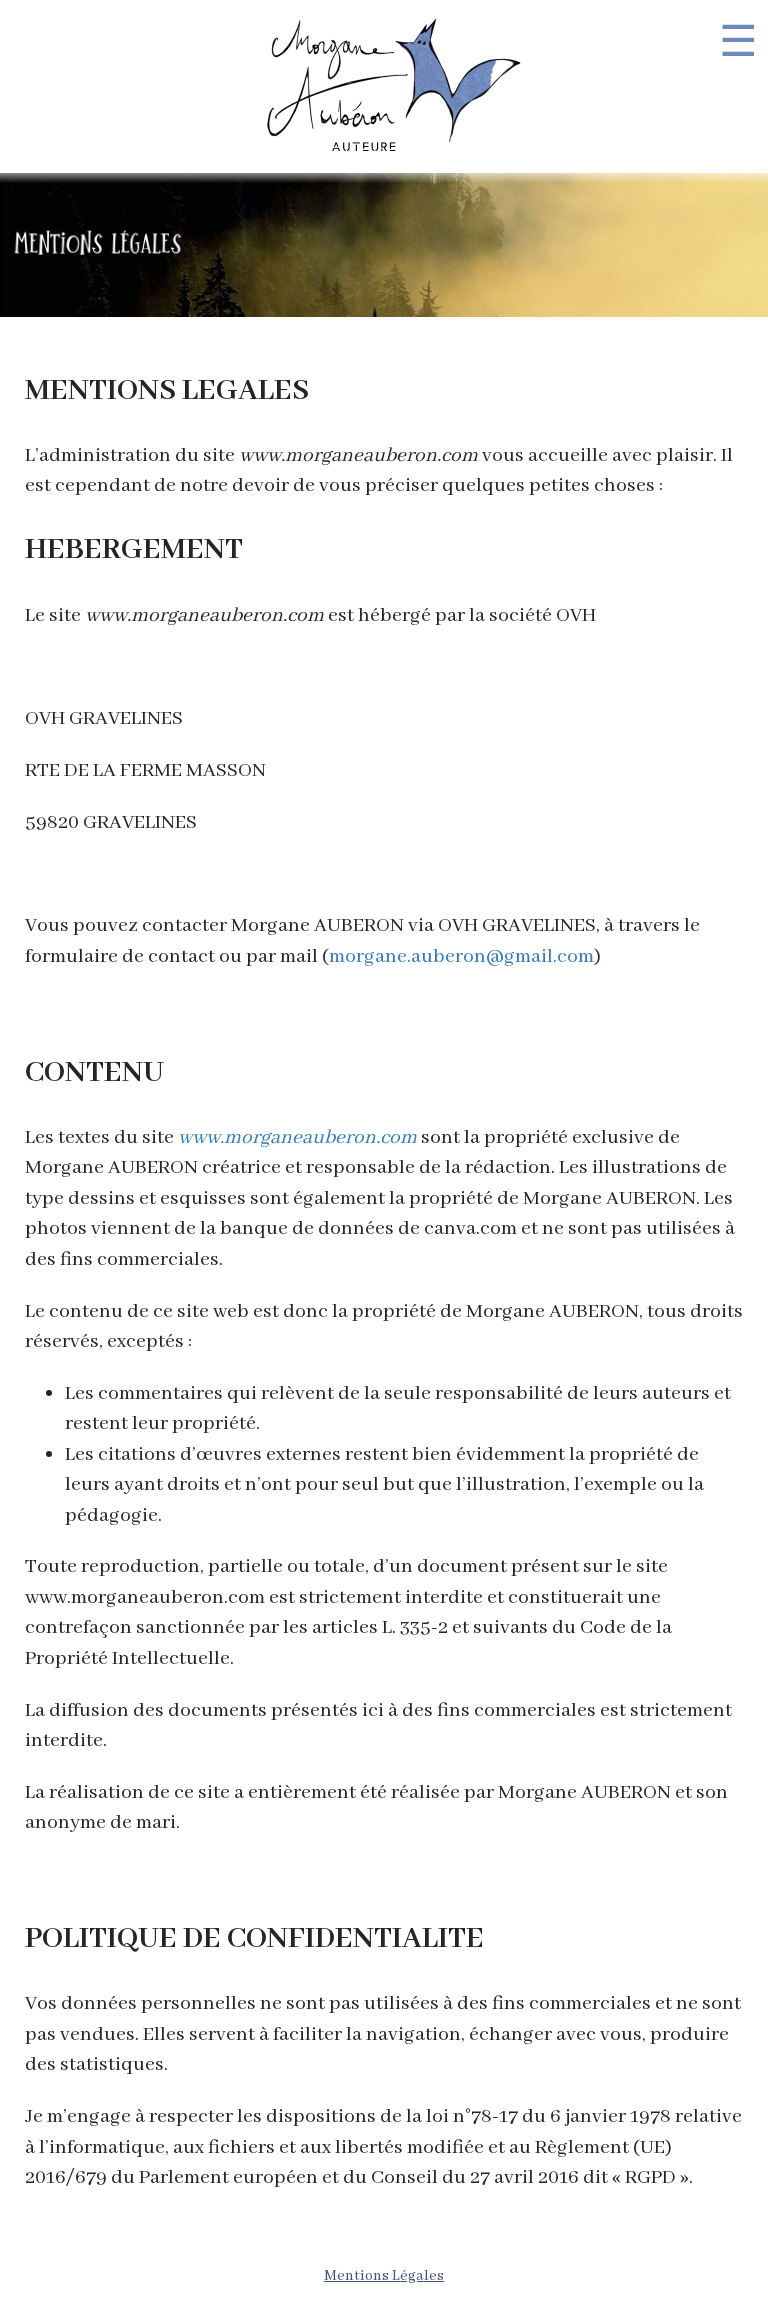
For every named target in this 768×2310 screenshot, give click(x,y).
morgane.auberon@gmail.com (461, 956)
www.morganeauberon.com (297, 1137)
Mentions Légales (384, 2276)
